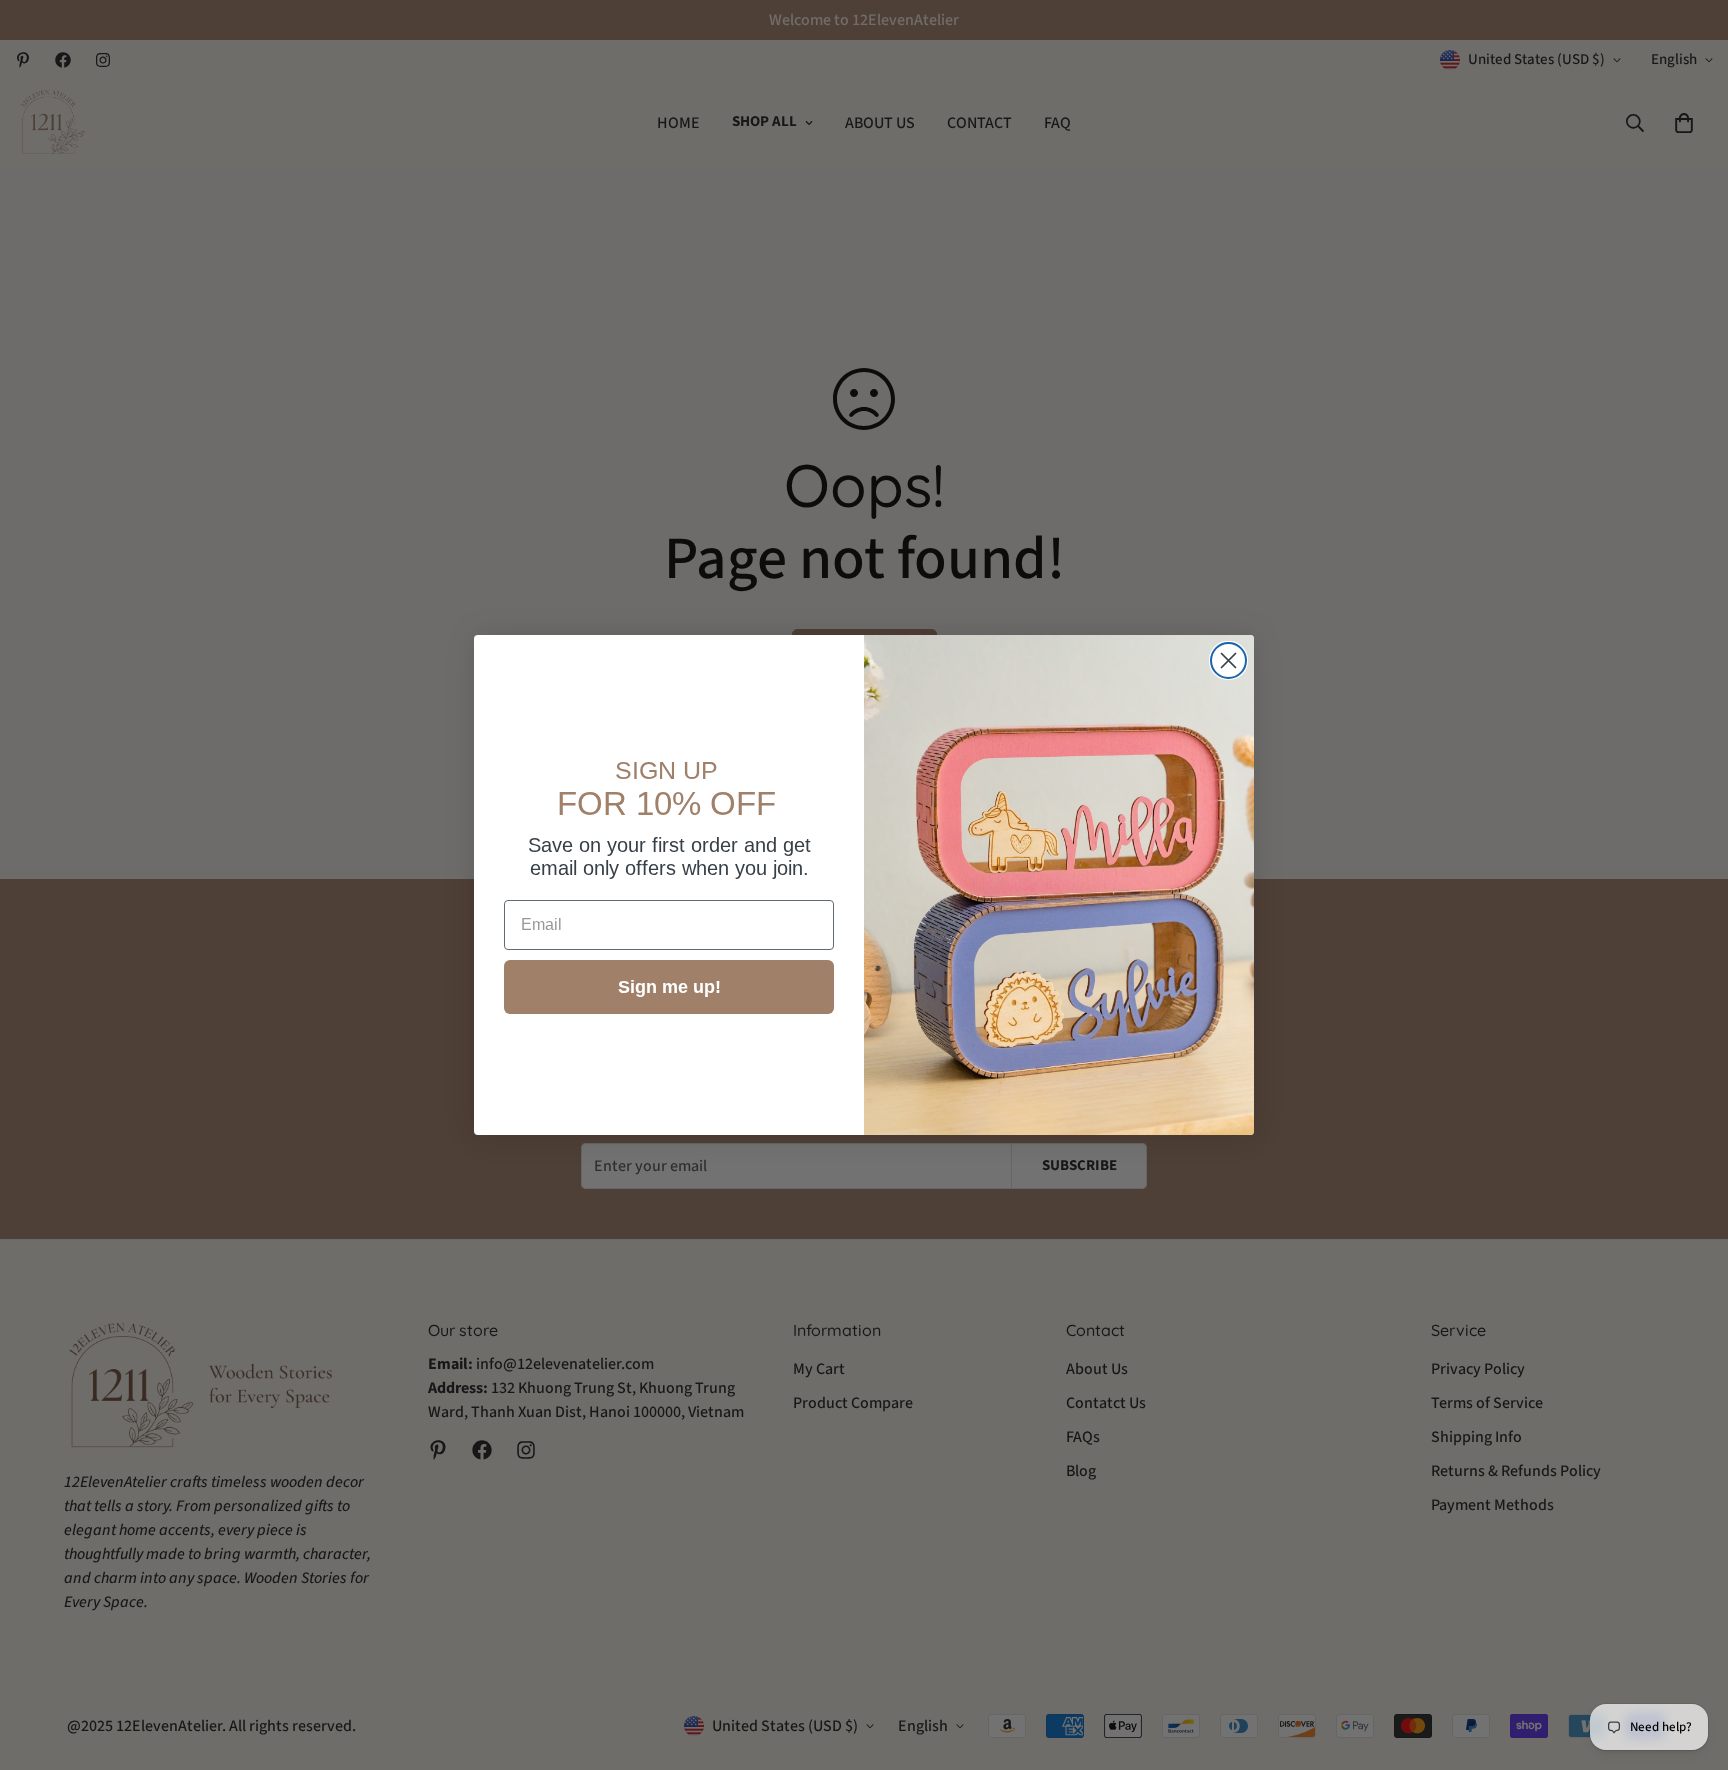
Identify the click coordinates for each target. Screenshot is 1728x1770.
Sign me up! (669, 987)
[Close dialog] (1228, 660)
